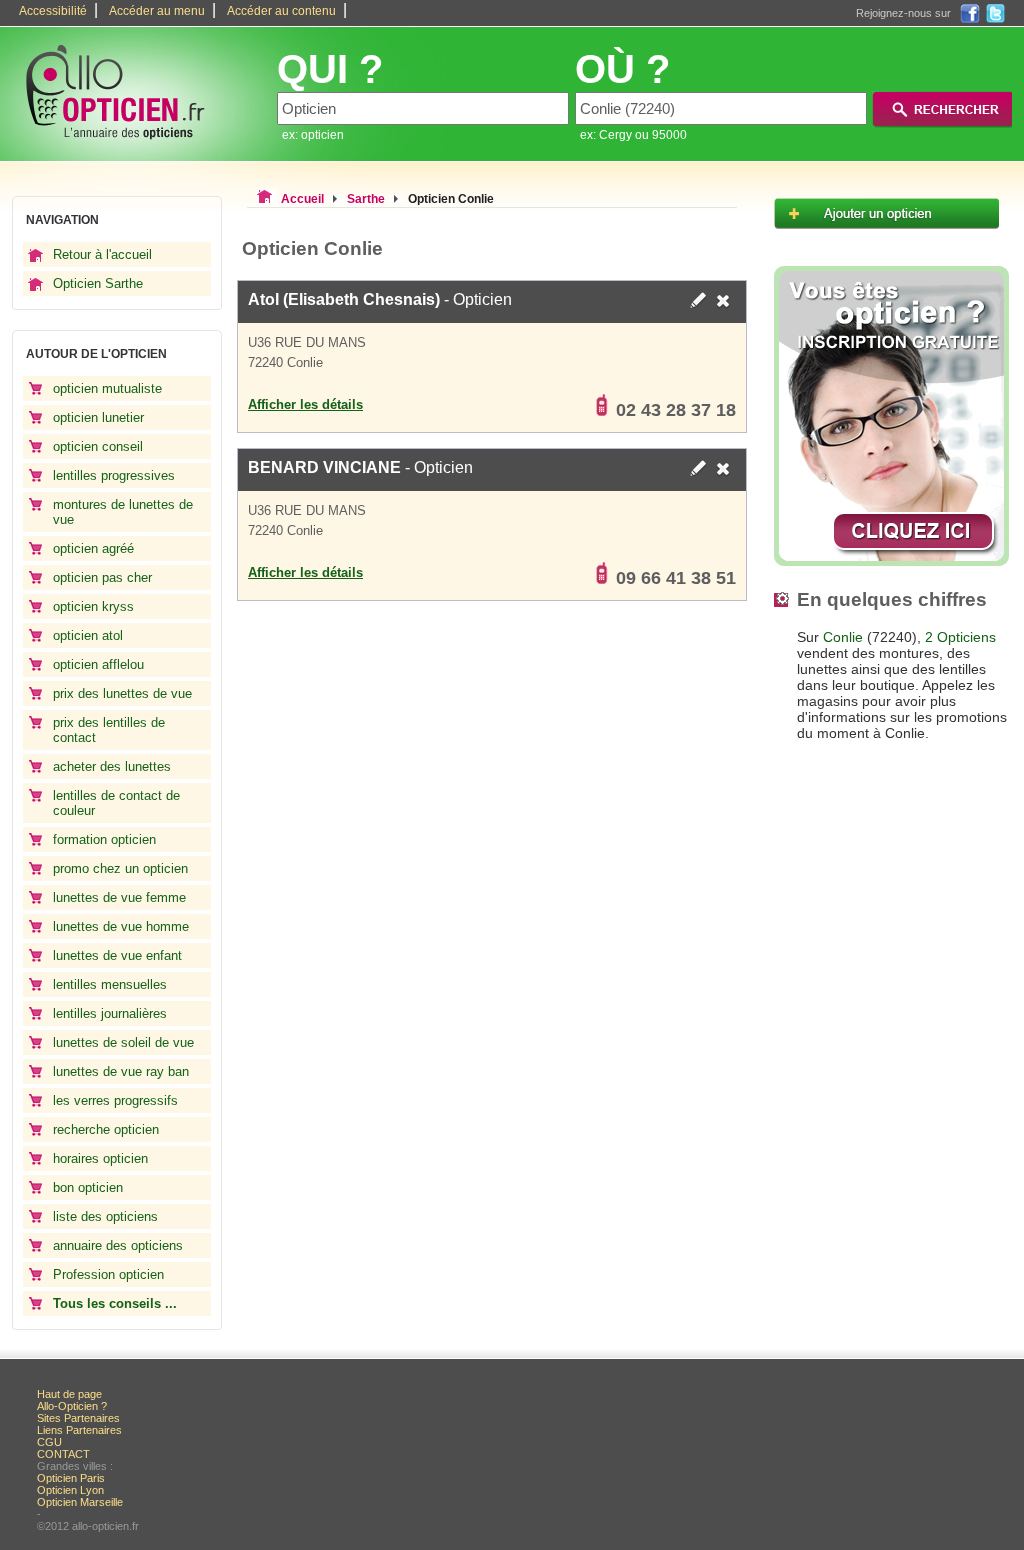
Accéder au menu (157, 11)
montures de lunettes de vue (123, 512)
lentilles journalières (110, 1013)
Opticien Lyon (70, 1490)
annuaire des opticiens (118, 1245)
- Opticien (380, 299)
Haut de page (69, 1394)
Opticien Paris (71, 1478)
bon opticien (88, 1187)
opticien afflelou (98, 664)
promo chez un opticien (120, 868)
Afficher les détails (305, 404)
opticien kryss (93, 606)
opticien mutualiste (107, 388)
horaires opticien (100, 1158)
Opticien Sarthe (98, 283)
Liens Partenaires (79, 1430)
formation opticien (104, 839)
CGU (49, 1442)
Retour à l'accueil (102, 254)
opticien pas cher (102, 577)
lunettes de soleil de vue (123, 1042)
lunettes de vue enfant (117, 955)
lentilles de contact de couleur (116, 803)
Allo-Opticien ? (72, 1406)
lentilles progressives (114, 475)
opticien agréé (93, 548)
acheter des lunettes (112, 766)
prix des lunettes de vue (122, 693)
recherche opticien (106, 1129)
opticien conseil (98, 446)
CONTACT (63, 1454)
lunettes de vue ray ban (121, 1071)
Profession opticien (108, 1274)
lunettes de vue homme (121, 926)
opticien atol (88, 635)
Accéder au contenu (281, 11)
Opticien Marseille (80, 1502)
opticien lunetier (98, 417)
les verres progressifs (115, 1100)
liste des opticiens (105, 1216)
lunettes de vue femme (119, 897)
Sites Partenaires (78, 1418)
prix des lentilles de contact (109, 730)
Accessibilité (53, 11)
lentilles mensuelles (110, 984)
